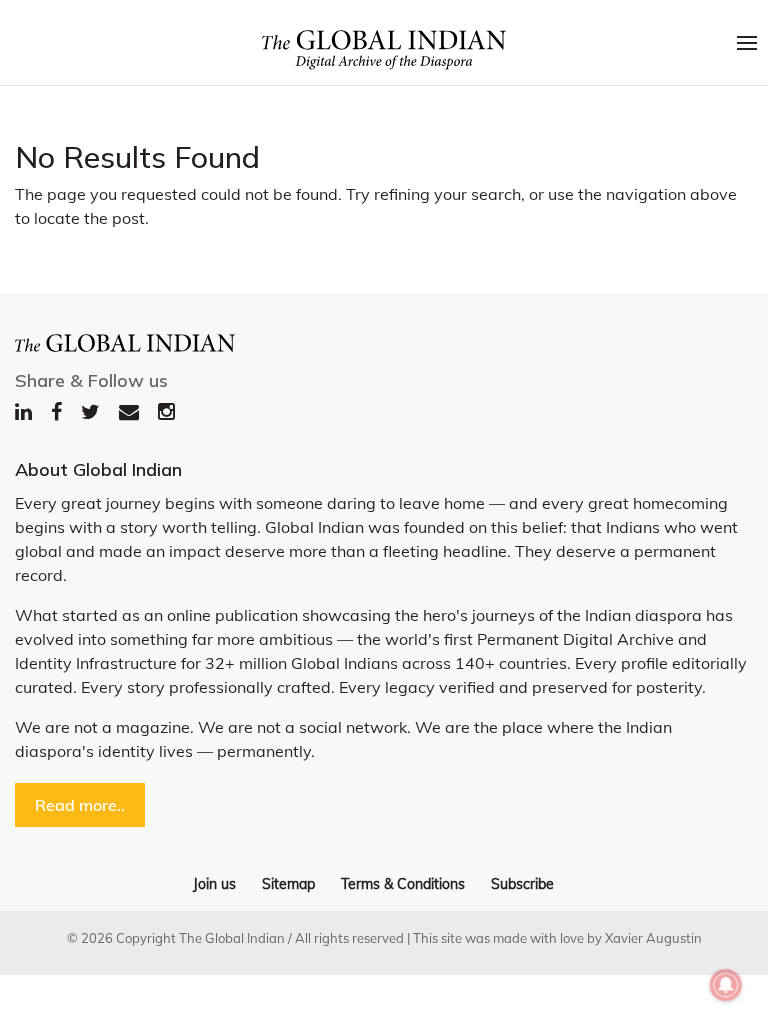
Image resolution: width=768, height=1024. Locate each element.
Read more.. (80, 805)
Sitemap (288, 884)
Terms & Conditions (403, 884)
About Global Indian (98, 469)
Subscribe (522, 884)
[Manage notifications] (726, 985)
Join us (214, 884)
